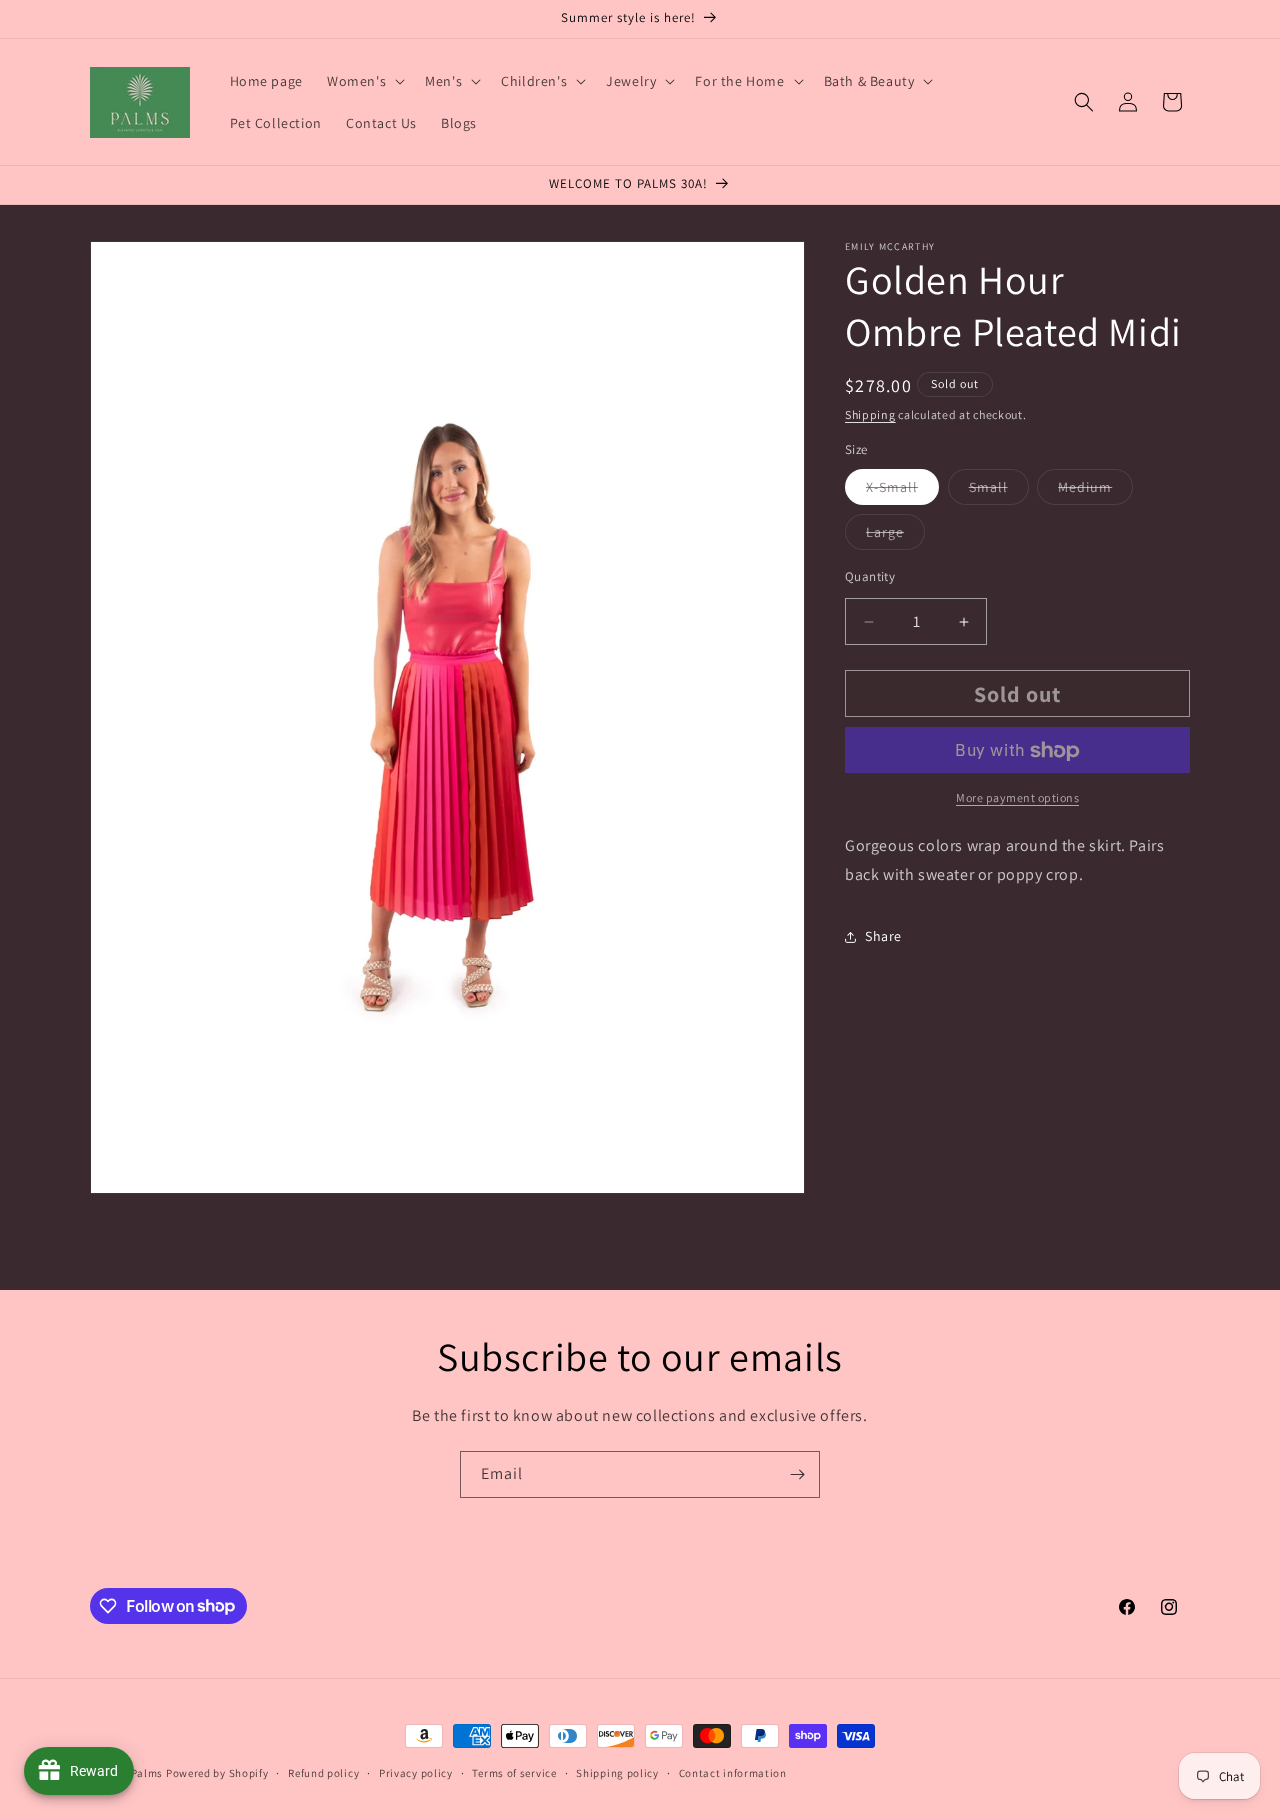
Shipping (870, 414)
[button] (364, 81)
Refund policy (323, 1772)
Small (999, 491)
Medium (1095, 491)
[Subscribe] (797, 1474)
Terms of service (514, 1772)
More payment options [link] (1017, 798)
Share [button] (883, 937)
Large (895, 536)
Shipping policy (617, 1772)
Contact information (733, 1772)
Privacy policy (416, 1772)
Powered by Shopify (217, 1773)
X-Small (902, 491)
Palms (147, 1773)
